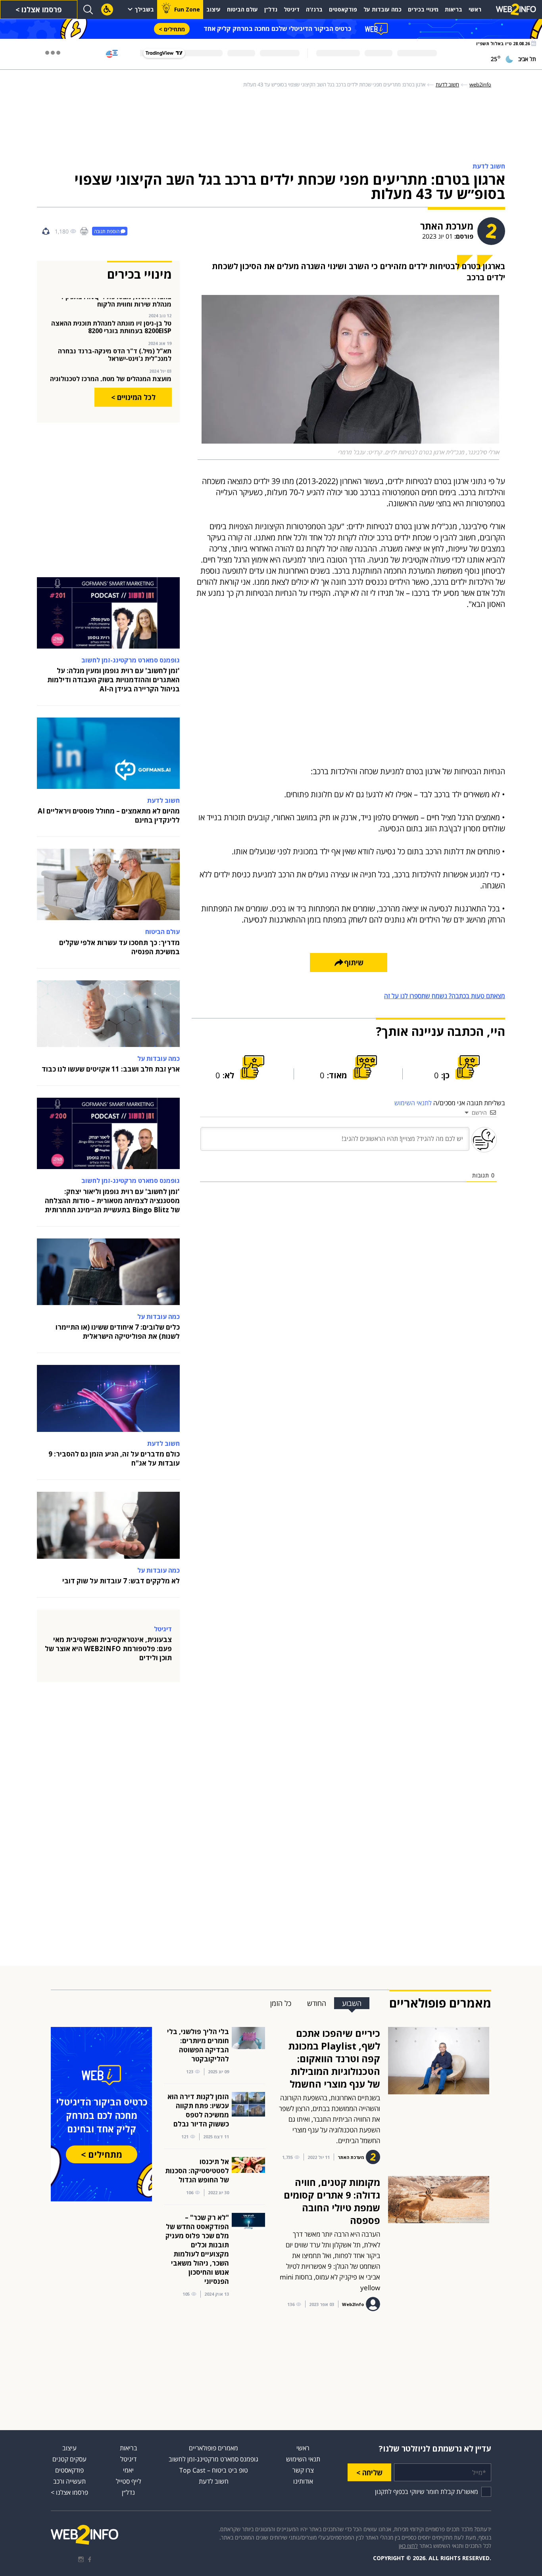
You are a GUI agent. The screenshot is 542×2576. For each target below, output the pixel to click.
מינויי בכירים (423, 9)
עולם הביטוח (242, 9)
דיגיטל (292, 9)
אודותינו (303, 2481)
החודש (317, 2003)
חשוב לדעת (214, 2481)
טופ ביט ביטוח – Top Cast (214, 2470)
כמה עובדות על (382, 9)
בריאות (454, 9)
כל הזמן (281, 2003)
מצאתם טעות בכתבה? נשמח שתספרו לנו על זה (445, 996)
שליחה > (369, 2473)
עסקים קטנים (69, 2459)
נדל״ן (271, 9)
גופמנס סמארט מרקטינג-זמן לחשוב (213, 2459)
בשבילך (144, 9)
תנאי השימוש (303, 2459)
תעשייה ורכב (69, 2481)
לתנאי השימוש (413, 1103)
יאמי (128, 2470)
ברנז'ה (314, 9)
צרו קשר (303, 2470)
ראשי (475, 9)
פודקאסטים (343, 9)
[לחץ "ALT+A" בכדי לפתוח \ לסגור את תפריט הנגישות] (107, 10)
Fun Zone (187, 9)
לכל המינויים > (133, 397)
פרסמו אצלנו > (39, 10)
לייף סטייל (129, 2481)
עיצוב (213, 9)
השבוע (352, 2003)
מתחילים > (172, 29)
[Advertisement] (271, 126)
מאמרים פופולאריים (213, 2448)
